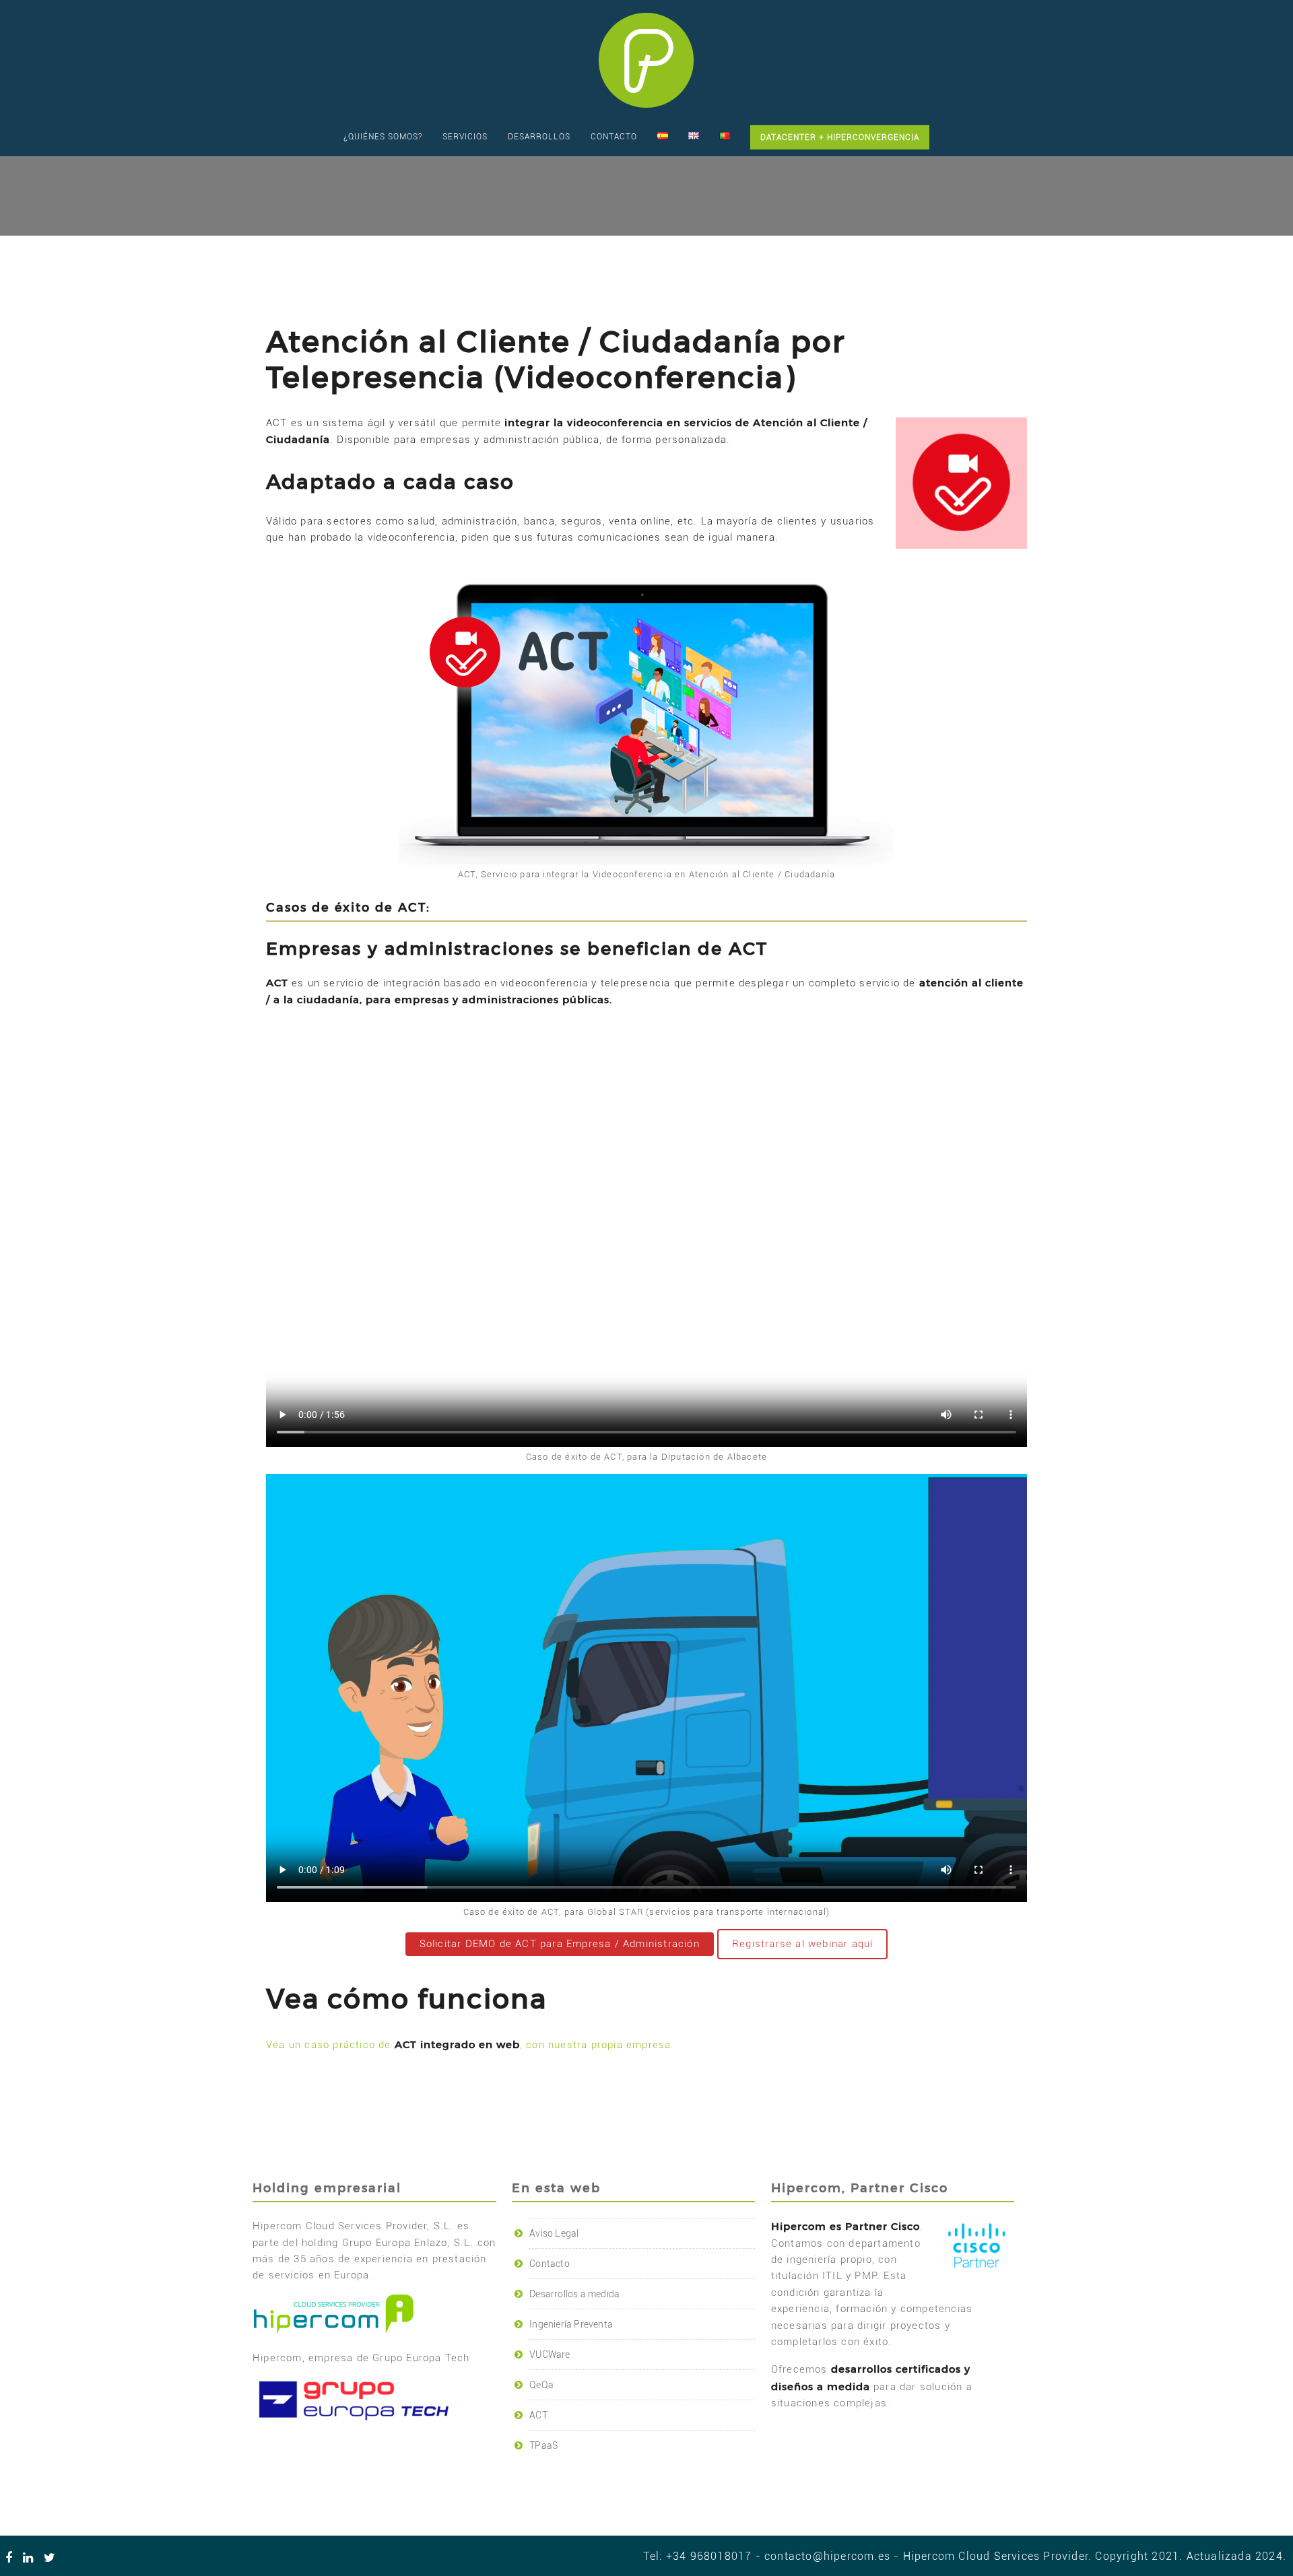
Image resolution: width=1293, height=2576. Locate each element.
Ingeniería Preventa (571, 2324)
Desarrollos (539, 137)
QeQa (541, 2385)
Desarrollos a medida (574, 2294)
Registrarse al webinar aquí (802, 1944)
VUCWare (550, 2354)
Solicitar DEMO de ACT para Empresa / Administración (560, 1944)
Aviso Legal (554, 2233)
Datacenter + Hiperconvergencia (840, 137)
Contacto (614, 137)
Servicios (465, 137)
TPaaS (543, 2445)
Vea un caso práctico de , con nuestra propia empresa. (470, 2045)
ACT (538, 2415)
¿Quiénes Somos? (383, 137)
